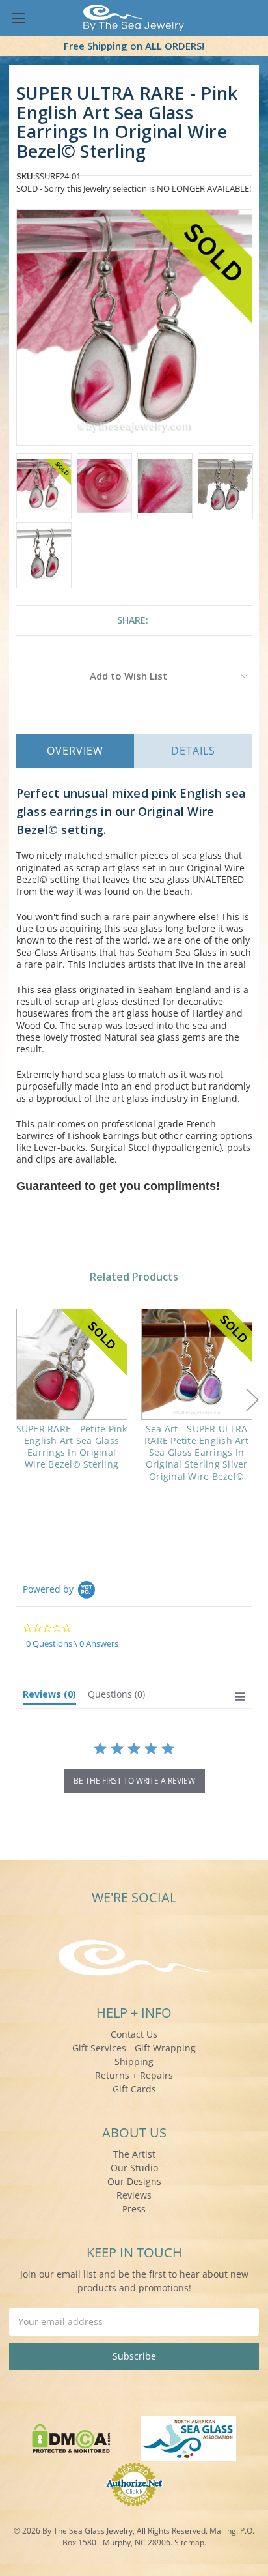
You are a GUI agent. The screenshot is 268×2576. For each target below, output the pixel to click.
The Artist (134, 2154)
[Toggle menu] (18, 18)
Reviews (134, 2195)
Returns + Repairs (134, 2075)
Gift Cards (134, 2089)
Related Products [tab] (134, 1277)
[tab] (49, 1697)
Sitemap (189, 2542)
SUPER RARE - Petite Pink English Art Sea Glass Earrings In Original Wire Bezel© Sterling (72, 1447)
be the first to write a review (134, 1781)
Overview (75, 751)
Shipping (134, 2062)
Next (252, 1399)
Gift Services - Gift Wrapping (134, 2048)
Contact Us (134, 2034)
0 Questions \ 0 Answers (72, 1643)
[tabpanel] (72, 1398)
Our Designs (134, 2181)
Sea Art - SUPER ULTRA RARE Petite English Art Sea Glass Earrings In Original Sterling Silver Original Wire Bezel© (196, 1453)
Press (134, 2209)
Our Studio (134, 2168)
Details (193, 751)
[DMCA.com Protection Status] (71, 2438)
